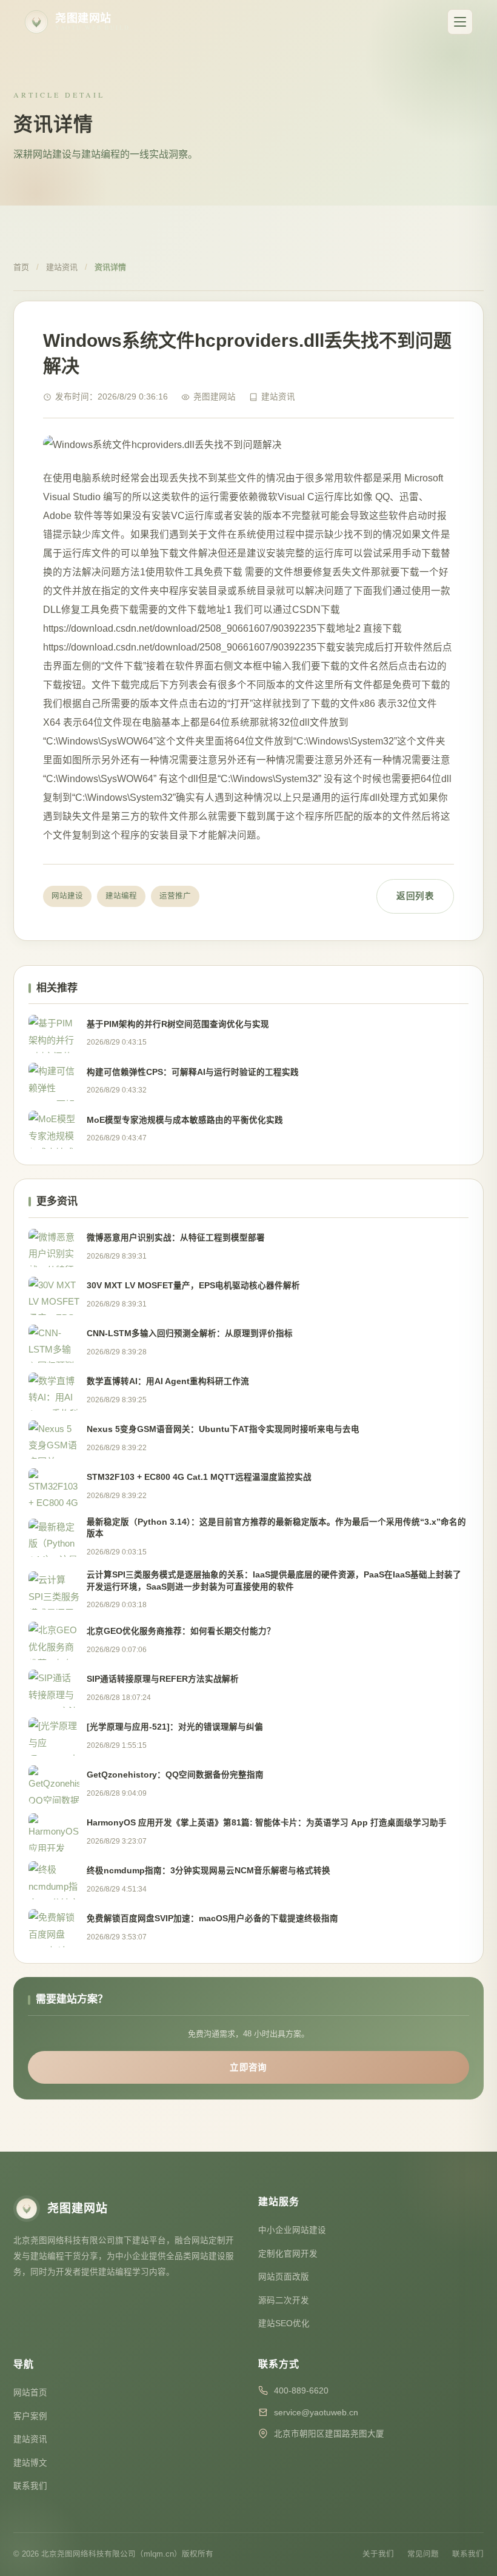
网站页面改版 (284, 2277)
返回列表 (415, 896)
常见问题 (423, 2554)
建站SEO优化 (284, 2323)
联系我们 (30, 2486)
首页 (21, 267)
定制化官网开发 (288, 2254)
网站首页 (30, 2393)
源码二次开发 (284, 2300)
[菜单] (460, 22)
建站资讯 (62, 267)
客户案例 (30, 2416)
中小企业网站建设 (292, 2230)
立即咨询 (248, 2067)
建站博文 (30, 2463)
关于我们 (378, 2554)
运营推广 (175, 896)
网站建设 (67, 896)
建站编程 (121, 896)
